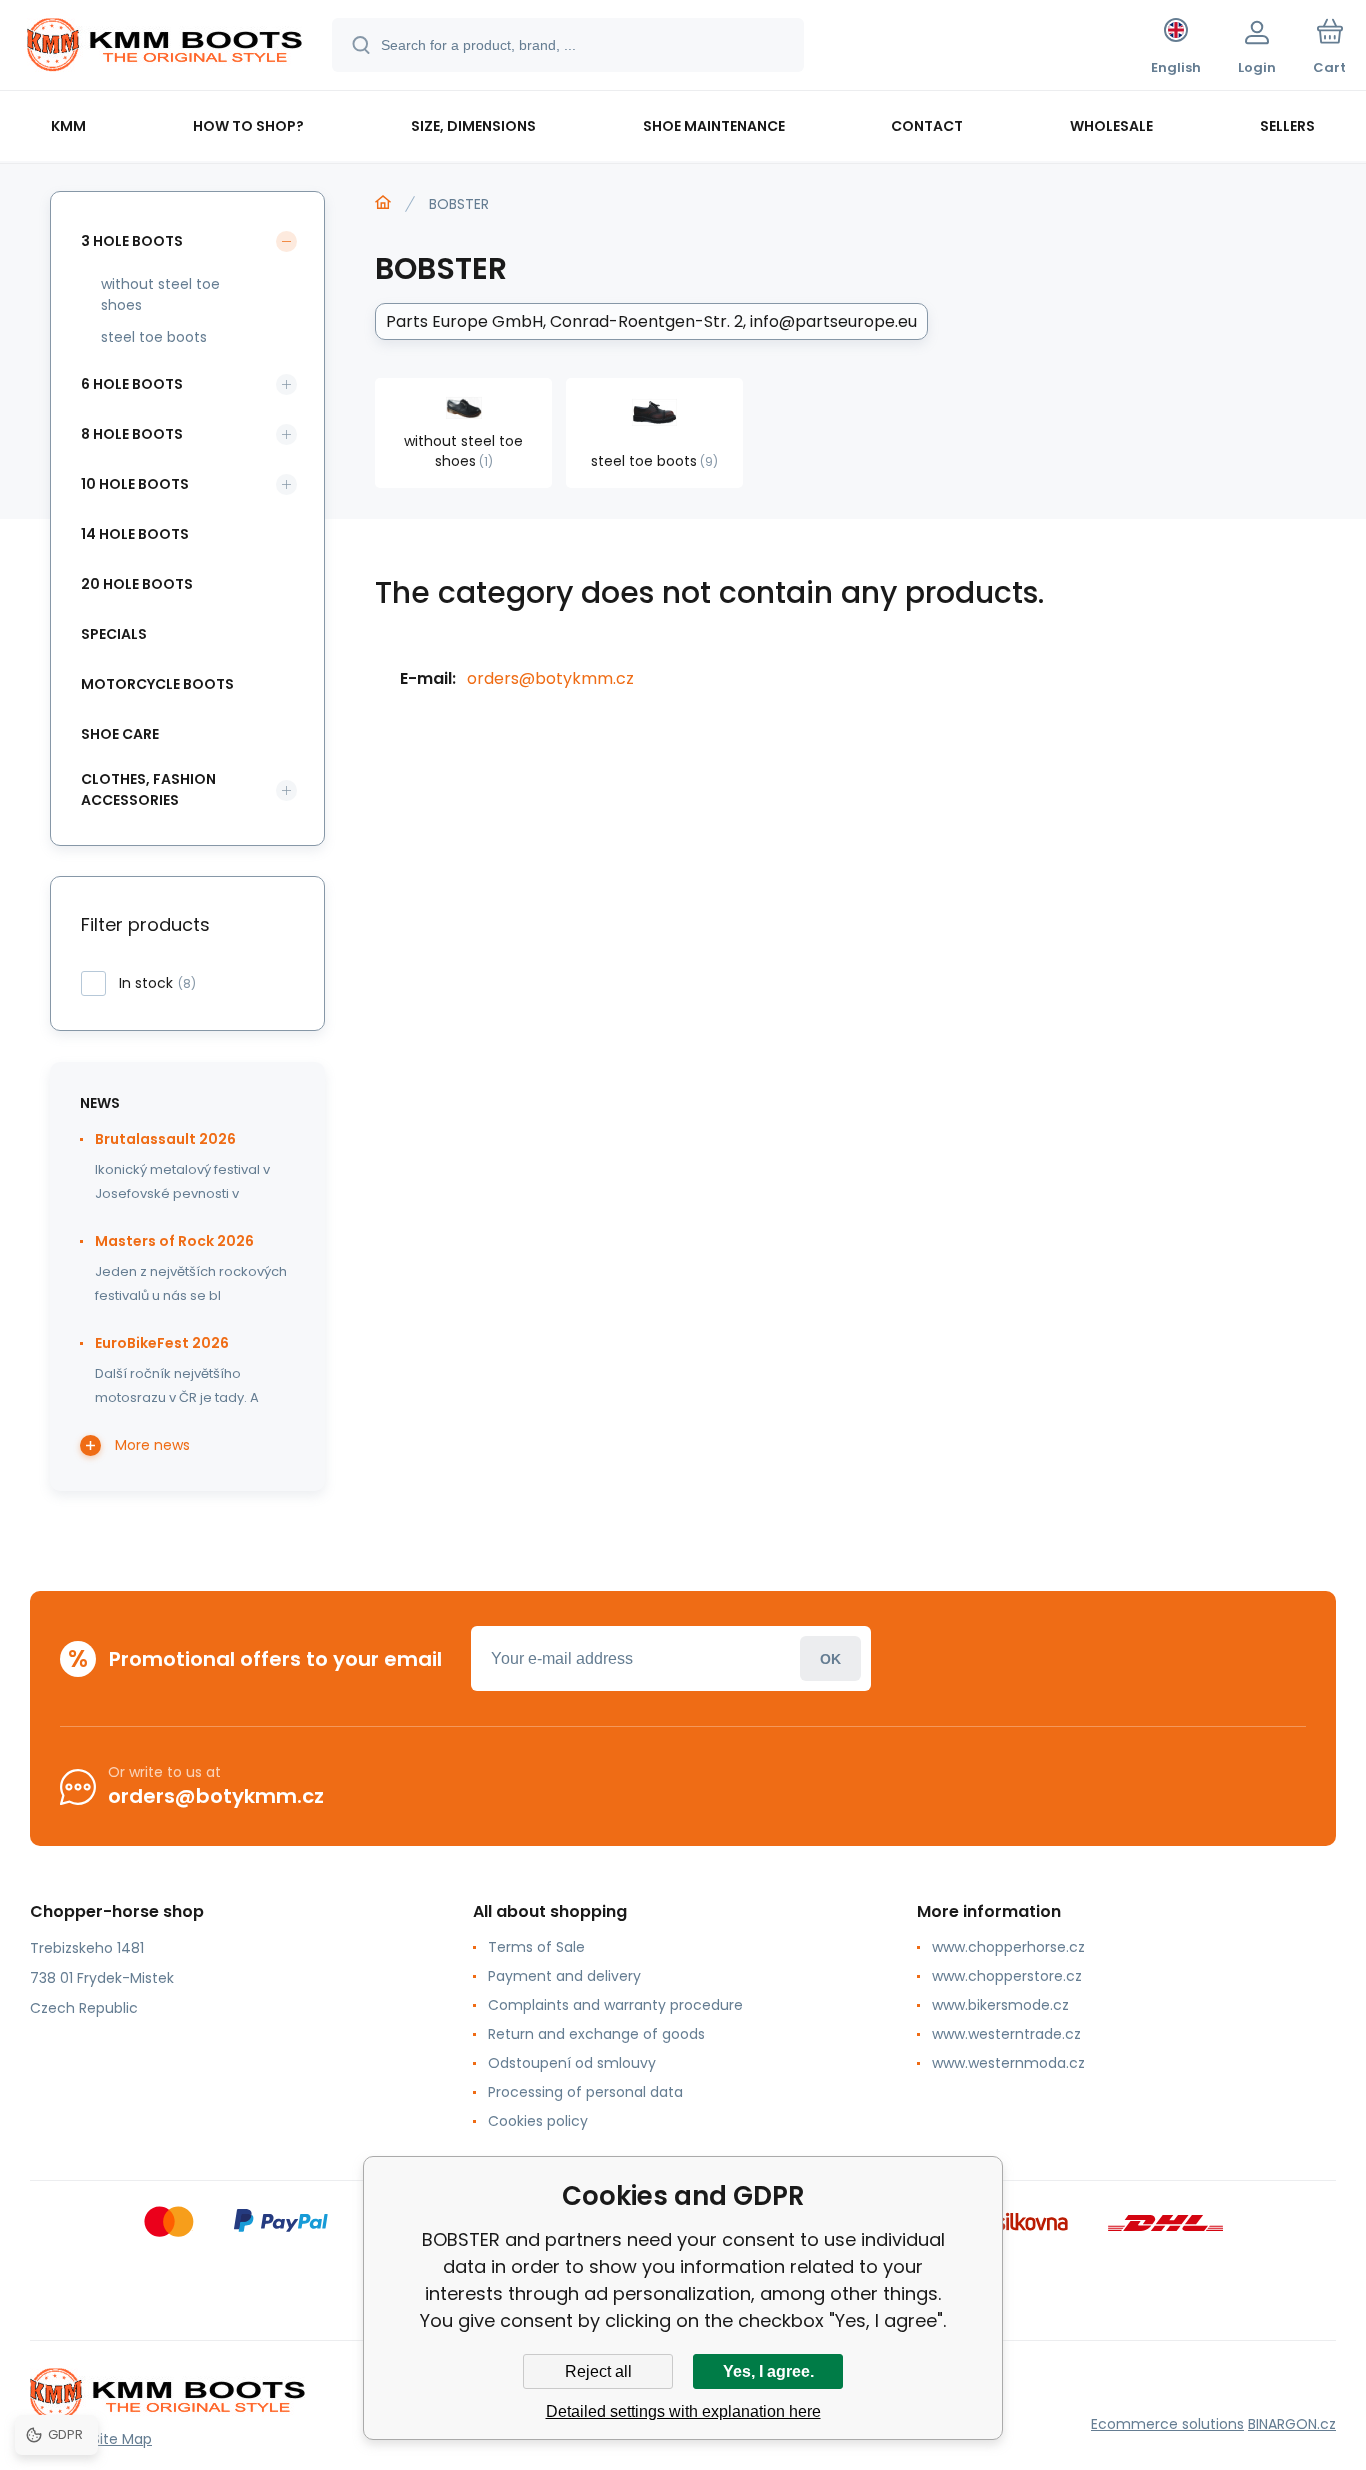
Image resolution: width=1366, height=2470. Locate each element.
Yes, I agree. (768, 2371)
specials (114, 634)
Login (830, 1658)
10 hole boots (135, 484)
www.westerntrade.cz (1006, 2034)
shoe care (120, 734)
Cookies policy (538, 2121)
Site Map (122, 2439)
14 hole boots (135, 534)
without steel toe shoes (160, 294)
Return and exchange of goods (596, 2034)
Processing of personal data (585, 2092)
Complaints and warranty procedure (615, 2005)
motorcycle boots (157, 684)
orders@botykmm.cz (550, 678)
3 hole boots (132, 241)
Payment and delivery (564, 1976)
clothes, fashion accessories (148, 789)
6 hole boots (132, 384)
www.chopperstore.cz (1007, 1976)
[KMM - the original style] (383, 203)
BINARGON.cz (1292, 2424)
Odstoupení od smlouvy (572, 2063)
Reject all (598, 2371)
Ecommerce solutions (1167, 2424)
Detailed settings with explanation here (683, 2411)
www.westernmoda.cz (1008, 2063)
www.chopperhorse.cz (1008, 1947)
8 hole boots (132, 434)
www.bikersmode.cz (1000, 2005)
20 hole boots (137, 584)
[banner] (164, 48)
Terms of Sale (536, 1947)
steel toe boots (154, 337)
